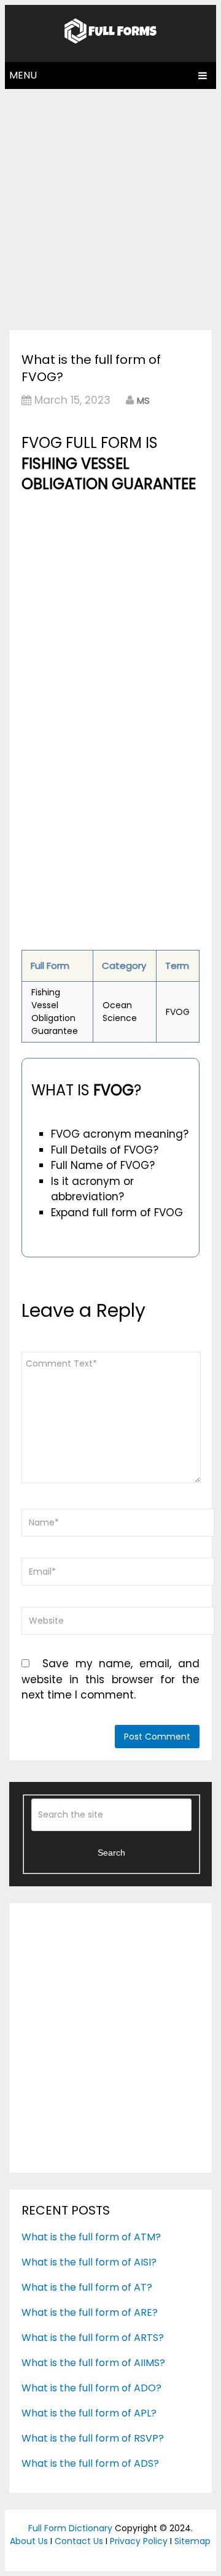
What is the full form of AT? (87, 2287)
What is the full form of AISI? (89, 2262)
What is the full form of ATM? (91, 2237)
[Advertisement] (110, 206)
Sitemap (192, 2541)
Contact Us (79, 2541)
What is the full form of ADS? (90, 2463)
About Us (29, 2541)
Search (111, 1853)
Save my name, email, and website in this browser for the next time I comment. (110, 1679)
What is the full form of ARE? (90, 2312)
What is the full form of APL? (89, 2413)
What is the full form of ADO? (91, 2388)
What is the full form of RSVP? (93, 2438)
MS (143, 400)
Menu (23, 75)
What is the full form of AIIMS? (93, 2363)
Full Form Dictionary (70, 2528)
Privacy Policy (139, 2541)
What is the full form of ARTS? (93, 2338)
